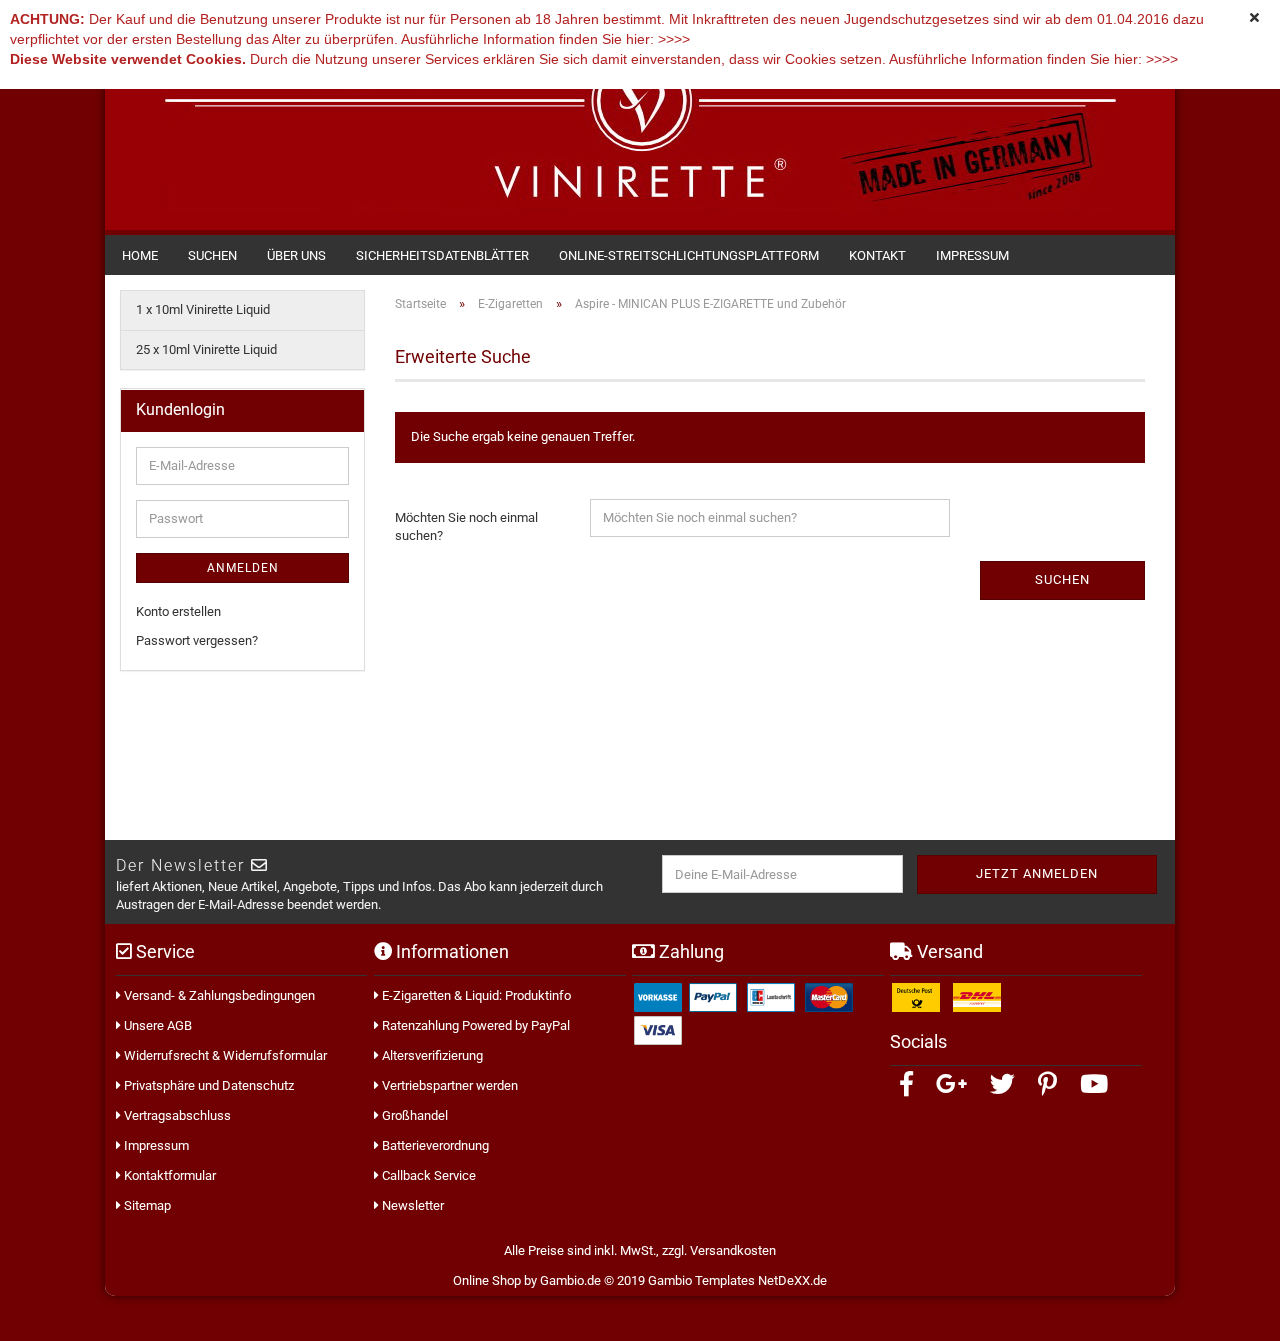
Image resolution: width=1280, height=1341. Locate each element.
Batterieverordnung (434, 1145)
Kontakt (877, 255)
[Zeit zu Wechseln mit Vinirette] (640, 128)
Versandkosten (733, 1250)
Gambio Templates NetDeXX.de (737, 1280)
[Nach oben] (1240, 1311)
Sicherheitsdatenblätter (442, 255)
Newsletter (411, 1205)
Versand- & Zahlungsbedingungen (218, 995)
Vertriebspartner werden (448, 1085)
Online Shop (487, 1280)
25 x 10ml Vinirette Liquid (206, 349)
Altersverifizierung (431, 1055)
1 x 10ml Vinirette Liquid (203, 309)
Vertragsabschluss (176, 1115)
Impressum (972, 255)
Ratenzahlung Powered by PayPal (474, 1025)
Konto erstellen (178, 611)
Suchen (212, 255)
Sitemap (146, 1205)
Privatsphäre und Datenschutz (207, 1085)
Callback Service (427, 1175)
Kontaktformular (168, 1175)
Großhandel (413, 1115)
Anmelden (243, 568)
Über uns (296, 255)
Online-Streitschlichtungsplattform (689, 255)
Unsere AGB (156, 1025)
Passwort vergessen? (197, 640)
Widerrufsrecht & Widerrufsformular (224, 1055)
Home (140, 255)
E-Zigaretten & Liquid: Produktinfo (475, 995)
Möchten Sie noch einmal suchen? (466, 527)
